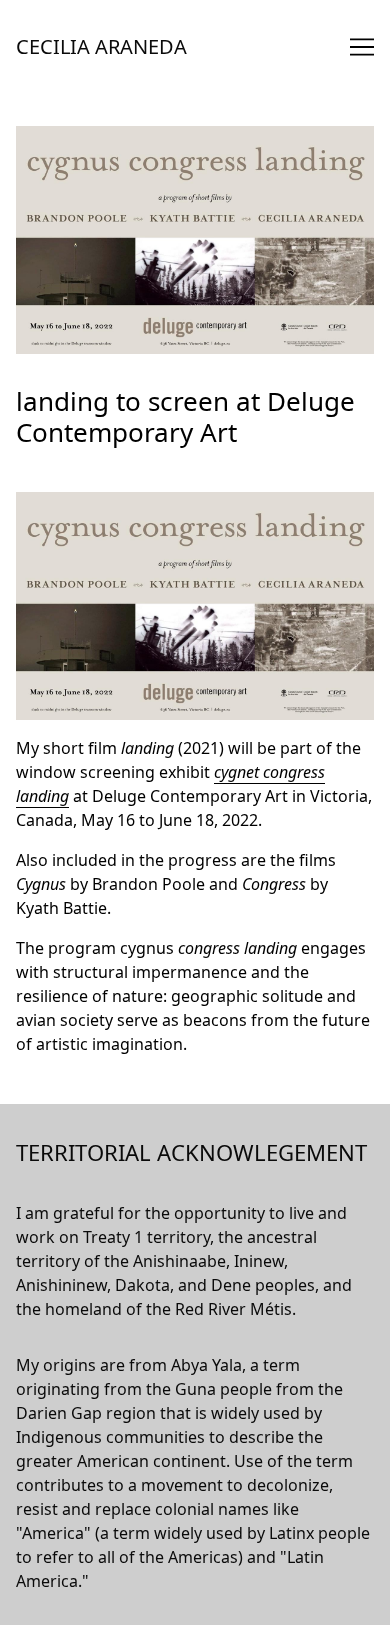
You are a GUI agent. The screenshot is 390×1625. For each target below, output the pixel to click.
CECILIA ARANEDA (101, 46)
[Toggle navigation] (362, 47)
